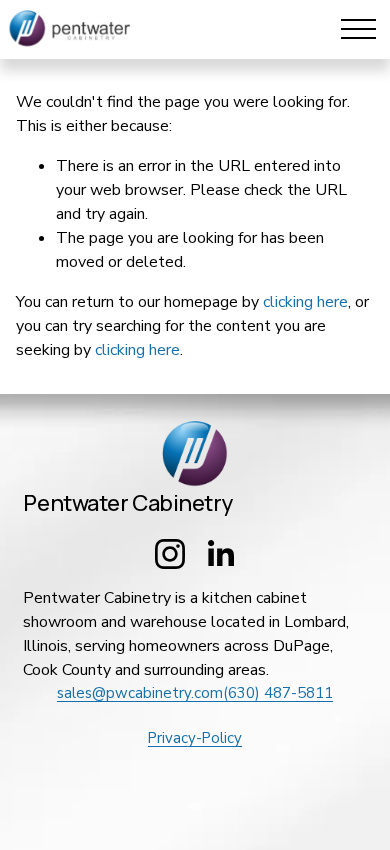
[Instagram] (170, 554)
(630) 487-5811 (278, 693)
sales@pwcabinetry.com (140, 693)
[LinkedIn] (220, 554)
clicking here (305, 302)
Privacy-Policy (195, 738)
